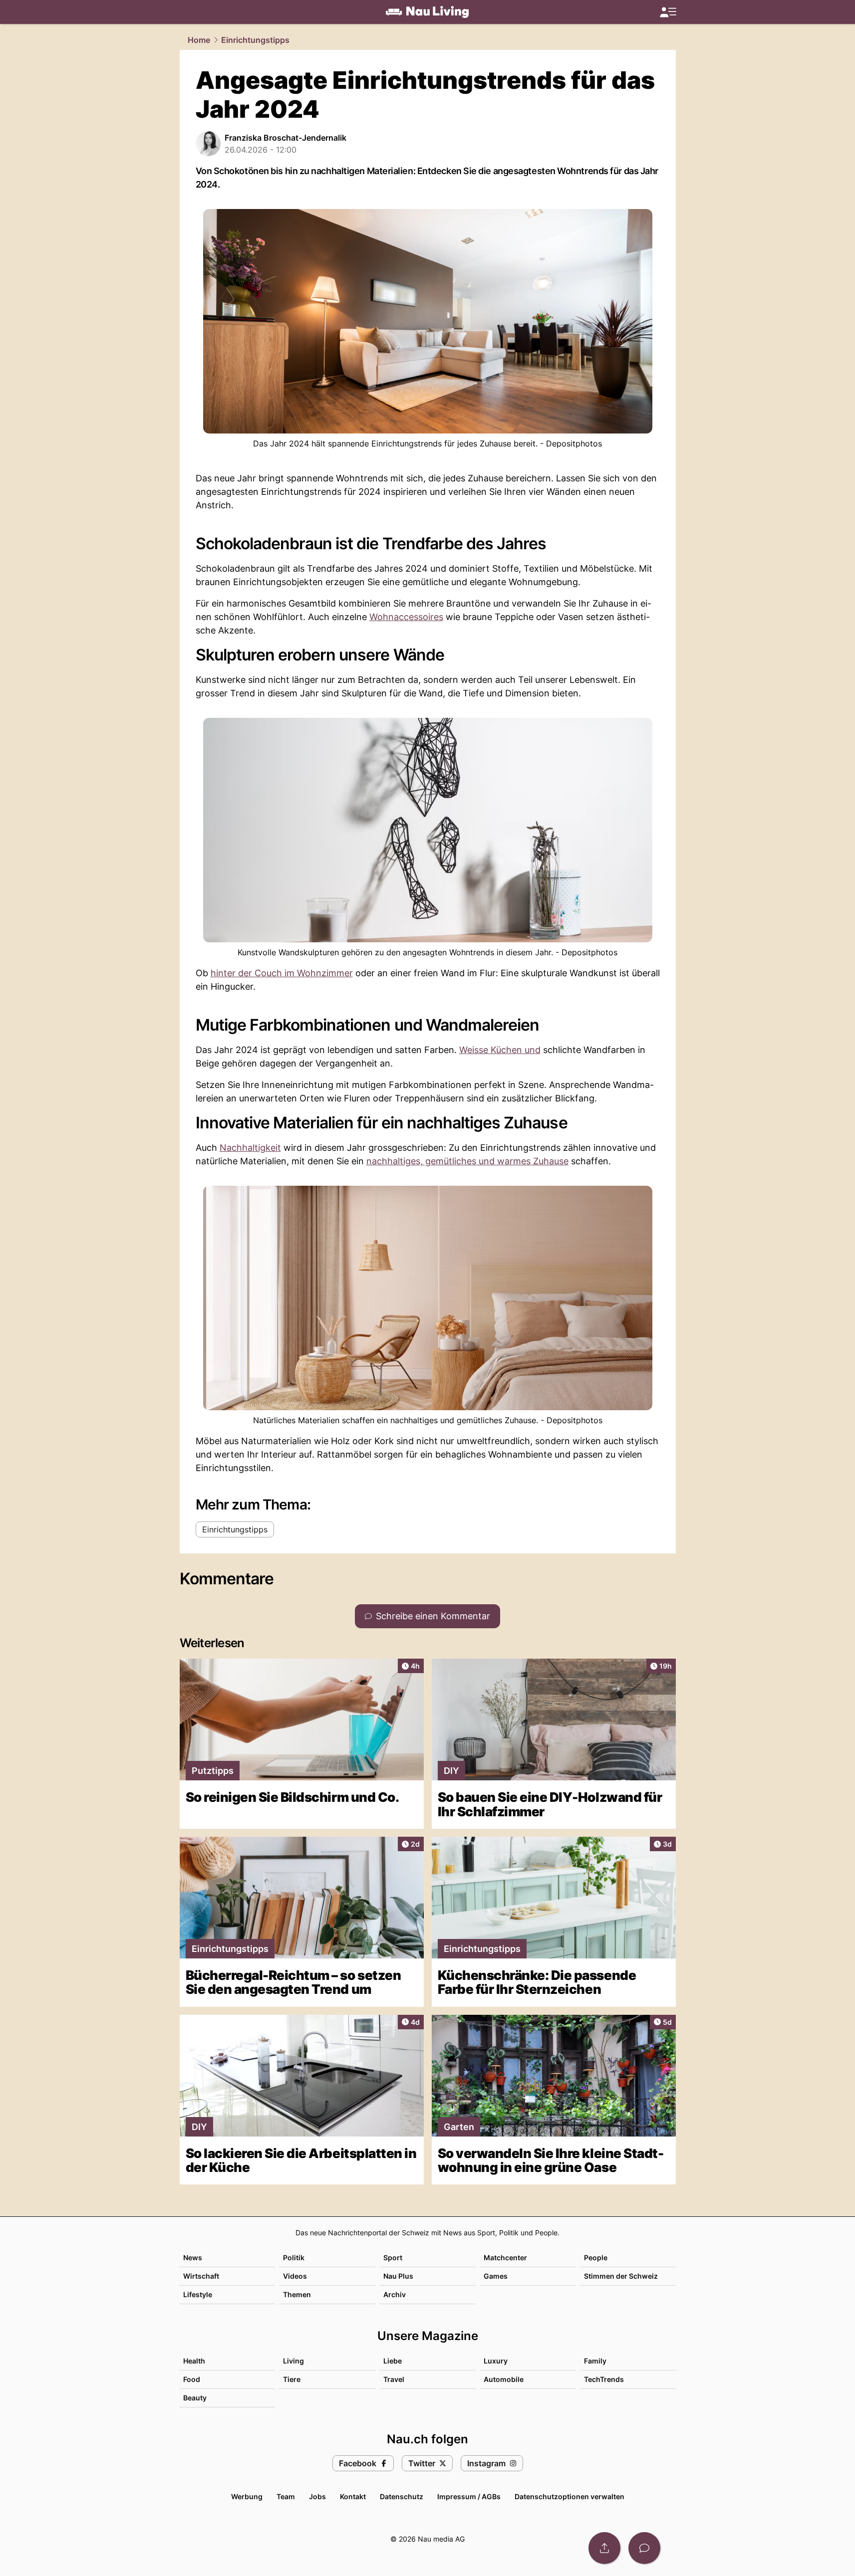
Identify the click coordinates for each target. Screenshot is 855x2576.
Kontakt (353, 2496)
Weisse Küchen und (500, 1050)
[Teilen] (604, 2548)
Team (286, 2496)
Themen (297, 2294)
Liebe (393, 2361)
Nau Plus (398, 2276)
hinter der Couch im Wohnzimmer (282, 973)
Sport (393, 2257)
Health (194, 2361)
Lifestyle (198, 2294)
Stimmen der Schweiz (621, 2276)
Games (496, 2276)
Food (192, 2379)
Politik (294, 2257)
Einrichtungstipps (255, 40)
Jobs (317, 2496)
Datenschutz (402, 2496)
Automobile (504, 2379)
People (596, 2257)
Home (199, 40)
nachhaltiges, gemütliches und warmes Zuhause (467, 1161)
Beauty (195, 2398)
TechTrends (604, 2379)
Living (293, 2361)
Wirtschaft (201, 2276)
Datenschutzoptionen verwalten (570, 2496)
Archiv (395, 2294)
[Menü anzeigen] (668, 12)
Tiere (292, 2379)
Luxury (496, 2361)
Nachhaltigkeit (250, 1148)
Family (595, 2361)
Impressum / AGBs (469, 2496)
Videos (295, 2276)
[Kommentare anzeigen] (644, 2548)
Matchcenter (505, 2257)
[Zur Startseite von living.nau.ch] (427, 12)
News (193, 2257)
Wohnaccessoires (406, 617)
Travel (394, 2379)
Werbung (247, 2496)
